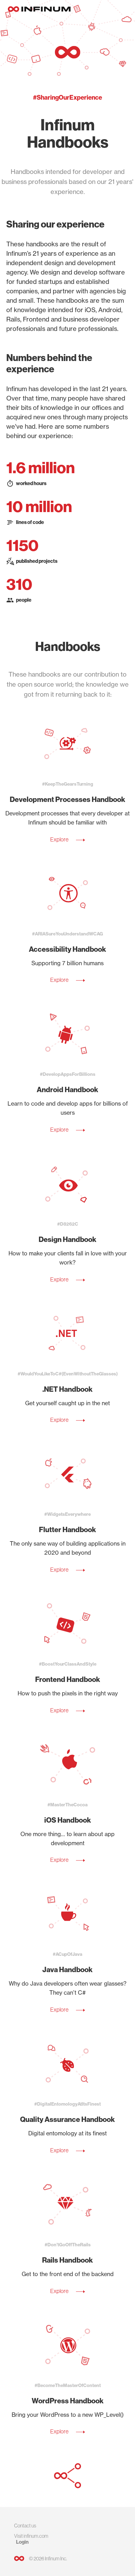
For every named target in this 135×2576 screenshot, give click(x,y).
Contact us (25, 2526)
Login (22, 2542)
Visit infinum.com (31, 2536)
